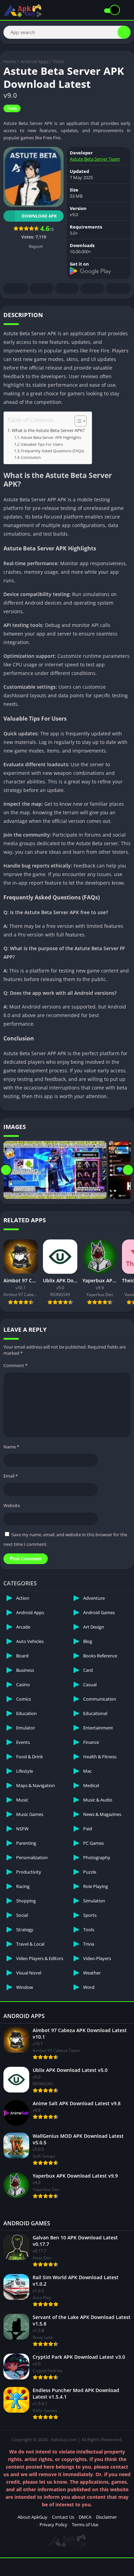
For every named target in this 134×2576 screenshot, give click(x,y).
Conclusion (31, 457)
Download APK (39, 216)
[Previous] (6, 1170)
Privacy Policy (53, 2525)
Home (10, 61)
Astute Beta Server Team (95, 159)
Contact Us (63, 2517)
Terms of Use (85, 2525)
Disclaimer (106, 2517)
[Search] (124, 32)
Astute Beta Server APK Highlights (51, 437)
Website (12, 1505)
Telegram (92, 288)
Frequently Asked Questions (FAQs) (52, 451)
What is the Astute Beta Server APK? (48, 430)
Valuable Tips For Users (42, 444)
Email (11, 1476)
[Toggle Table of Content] (77, 421)
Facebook (16, 288)
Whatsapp (118, 288)
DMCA (85, 2517)
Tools (58, 61)
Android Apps (35, 61)
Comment (15, 1365)
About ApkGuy (32, 2517)
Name (11, 1447)
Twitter (42, 288)
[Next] (128, 1170)
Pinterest (67, 288)
